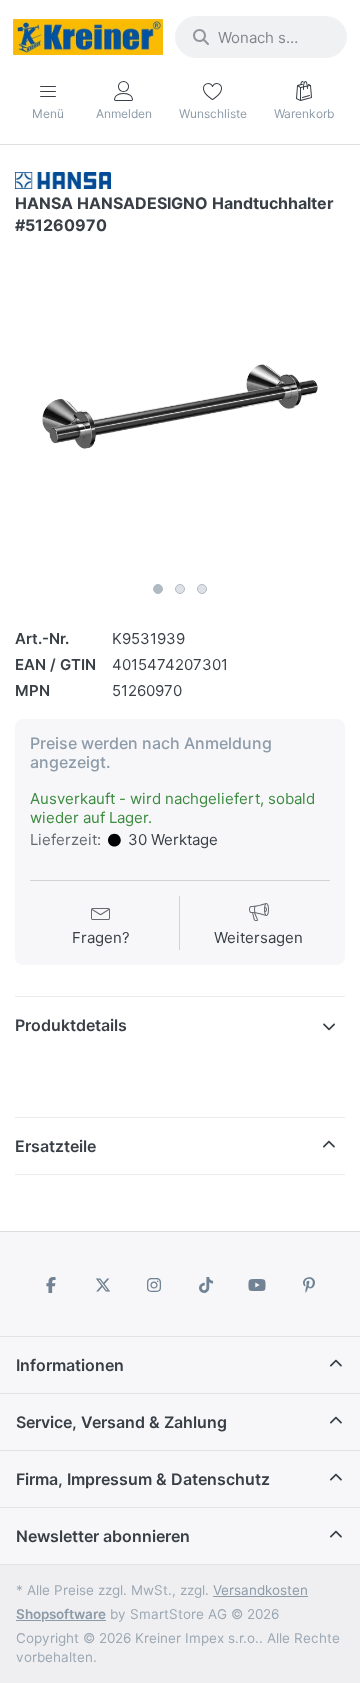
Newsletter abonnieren (103, 1536)
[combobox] (261, 37)
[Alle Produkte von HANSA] (63, 179)
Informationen (70, 1365)
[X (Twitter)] (103, 1285)
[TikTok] (206, 1285)
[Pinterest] (309, 1285)
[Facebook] (51, 1285)
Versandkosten (260, 1590)
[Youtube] (258, 1285)
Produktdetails (71, 1025)
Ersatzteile (55, 1146)
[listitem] (180, 407)
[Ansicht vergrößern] (180, 407)
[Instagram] (154, 1285)
